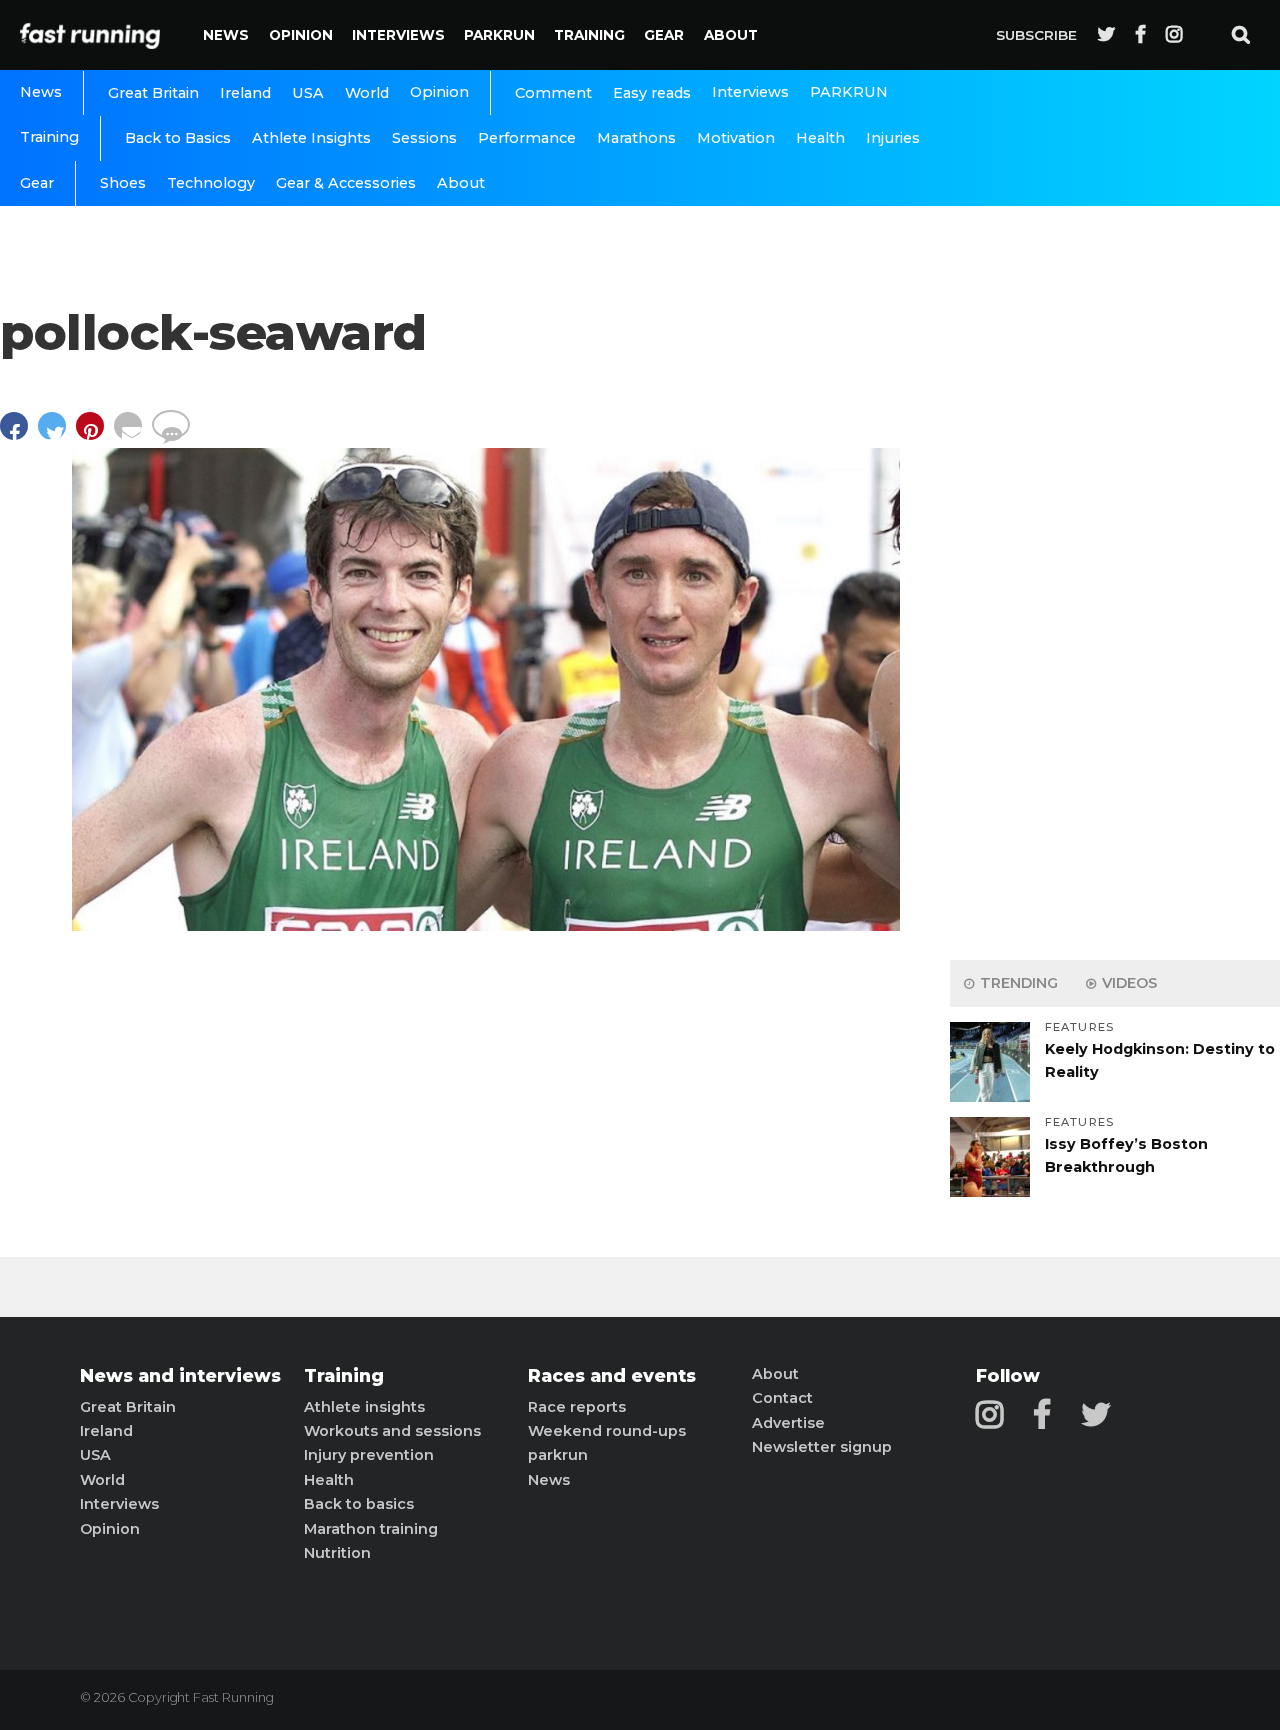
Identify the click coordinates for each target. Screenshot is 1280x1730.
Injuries (893, 138)
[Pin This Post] (95, 435)
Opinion (301, 35)
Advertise (788, 1423)
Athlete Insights (311, 138)
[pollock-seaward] (486, 925)
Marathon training (371, 1529)
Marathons (636, 138)
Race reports (577, 1407)
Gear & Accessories (346, 183)
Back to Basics (178, 138)
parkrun (558, 1455)
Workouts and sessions (392, 1431)
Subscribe (1036, 35)
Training (589, 35)
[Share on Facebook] (19, 435)
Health (820, 138)
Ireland (245, 93)
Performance (527, 138)
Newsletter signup (822, 1447)
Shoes (123, 183)
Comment (553, 93)
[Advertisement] (1115, 630)
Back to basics (359, 1504)
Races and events (612, 1376)
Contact (782, 1398)
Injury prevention (369, 1455)
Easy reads (652, 93)
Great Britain (153, 93)
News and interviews (180, 1376)
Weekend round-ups (607, 1431)
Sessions (424, 138)
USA (308, 93)
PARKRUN (499, 35)
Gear (664, 35)
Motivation (736, 138)
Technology (211, 183)
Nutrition (337, 1553)
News (226, 35)
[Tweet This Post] (57, 435)
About (731, 35)
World (367, 93)
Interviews (398, 35)
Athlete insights (364, 1407)
